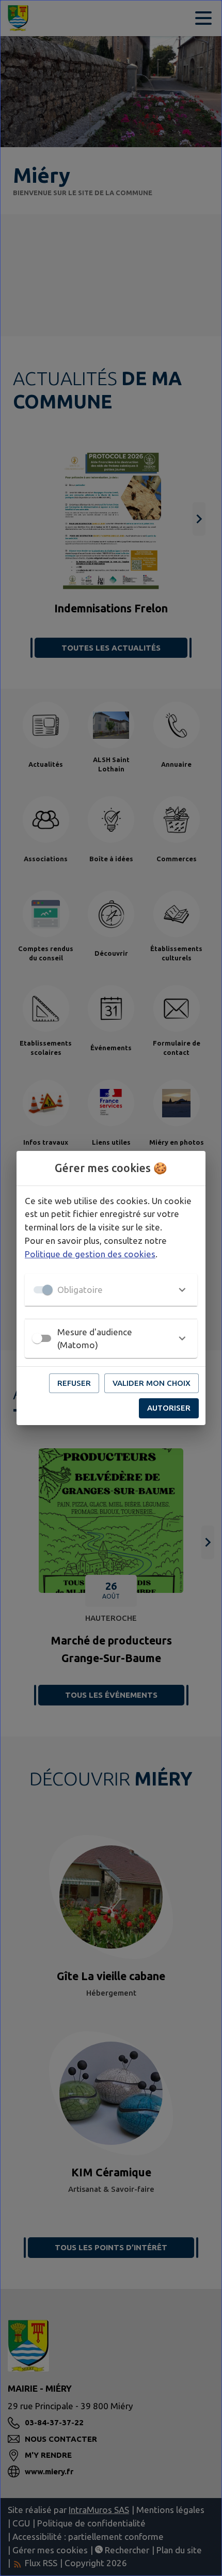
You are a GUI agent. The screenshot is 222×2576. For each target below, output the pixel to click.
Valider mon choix (152, 1383)
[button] (111, 1290)
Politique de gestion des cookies (90, 1254)
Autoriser (169, 1408)
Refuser (74, 1383)
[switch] (37, 1338)
